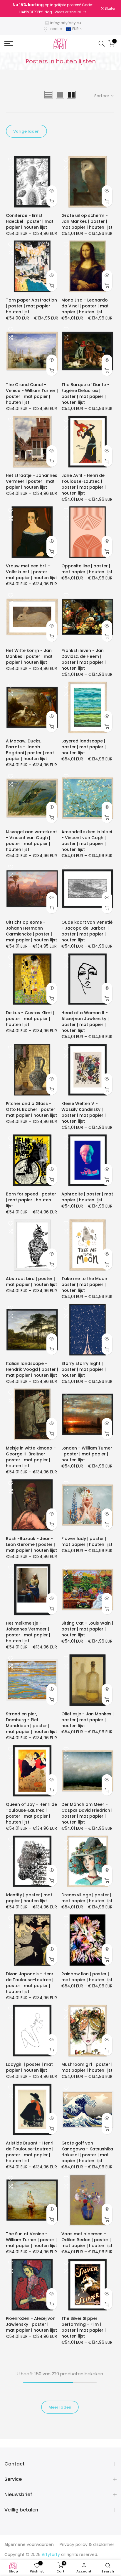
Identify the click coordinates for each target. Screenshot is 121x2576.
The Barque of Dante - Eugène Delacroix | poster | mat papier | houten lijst (85, 393)
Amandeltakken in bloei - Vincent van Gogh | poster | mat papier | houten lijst (87, 841)
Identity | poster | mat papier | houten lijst (29, 1898)
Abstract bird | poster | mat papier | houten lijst (31, 1282)
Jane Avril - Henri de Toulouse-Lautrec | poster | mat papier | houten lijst (84, 484)
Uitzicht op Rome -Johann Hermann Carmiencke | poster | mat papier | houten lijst (31, 931)
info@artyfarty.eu (66, 23)
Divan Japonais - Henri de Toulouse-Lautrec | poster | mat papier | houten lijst (30, 1983)
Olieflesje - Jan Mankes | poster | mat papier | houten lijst (88, 1720)
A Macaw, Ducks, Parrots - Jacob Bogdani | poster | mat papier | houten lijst (30, 750)
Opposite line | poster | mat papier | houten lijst (87, 569)
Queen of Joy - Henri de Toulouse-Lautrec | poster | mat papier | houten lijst (31, 1813)
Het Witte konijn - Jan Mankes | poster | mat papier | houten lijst (29, 656)
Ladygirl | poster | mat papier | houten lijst (29, 2067)
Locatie (55, 29)
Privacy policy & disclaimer (87, 2544)
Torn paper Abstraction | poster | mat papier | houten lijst (31, 306)
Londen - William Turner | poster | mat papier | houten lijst (87, 1454)
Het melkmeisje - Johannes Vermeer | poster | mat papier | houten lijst (28, 1632)
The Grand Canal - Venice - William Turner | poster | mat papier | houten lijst (32, 393)
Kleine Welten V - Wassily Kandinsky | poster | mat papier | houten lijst (84, 1112)
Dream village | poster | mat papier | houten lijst (87, 1898)
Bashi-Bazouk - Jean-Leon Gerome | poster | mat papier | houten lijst (31, 1544)
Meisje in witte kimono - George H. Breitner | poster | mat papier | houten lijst (31, 1457)
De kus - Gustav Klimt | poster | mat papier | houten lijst (30, 1019)
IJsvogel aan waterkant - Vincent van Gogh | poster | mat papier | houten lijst (31, 841)
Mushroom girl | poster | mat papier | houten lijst (87, 2067)
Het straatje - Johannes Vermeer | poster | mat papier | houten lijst (32, 481)
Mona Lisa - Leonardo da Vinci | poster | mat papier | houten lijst (85, 306)
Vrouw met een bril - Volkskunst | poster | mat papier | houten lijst (31, 572)
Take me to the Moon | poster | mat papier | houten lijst (85, 1284)
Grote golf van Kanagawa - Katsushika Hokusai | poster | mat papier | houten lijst (87, 2152)
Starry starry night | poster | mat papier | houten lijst (84, 1369)
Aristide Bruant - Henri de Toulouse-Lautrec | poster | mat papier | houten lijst (30, 2152)
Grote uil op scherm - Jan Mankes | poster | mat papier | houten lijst (87, 221)
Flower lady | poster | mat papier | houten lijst (87, 1541)
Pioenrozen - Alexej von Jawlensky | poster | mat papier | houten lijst (31, 2324)
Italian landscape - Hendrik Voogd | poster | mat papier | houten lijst (32, 1369)
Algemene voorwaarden (29, 2544)
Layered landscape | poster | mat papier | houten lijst (84, 747)
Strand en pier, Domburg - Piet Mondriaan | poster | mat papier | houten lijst (31, 1723)
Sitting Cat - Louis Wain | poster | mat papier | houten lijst (87, 1629)
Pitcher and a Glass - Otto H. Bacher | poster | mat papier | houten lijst (32, 1109)
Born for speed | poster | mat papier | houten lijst (31, 1200)
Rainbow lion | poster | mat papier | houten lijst (87, 1977)
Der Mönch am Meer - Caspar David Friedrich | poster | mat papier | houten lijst (87, 1813)
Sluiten (110, 9)
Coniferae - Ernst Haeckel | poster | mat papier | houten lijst (30, 221)
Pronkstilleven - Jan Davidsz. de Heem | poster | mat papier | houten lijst (84, 659)
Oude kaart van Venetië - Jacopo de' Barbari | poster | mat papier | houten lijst (87, 931)
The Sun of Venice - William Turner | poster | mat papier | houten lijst (31, 2240)
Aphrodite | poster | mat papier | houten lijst (87, 1197)
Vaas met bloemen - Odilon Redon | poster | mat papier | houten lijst (87, 2240)
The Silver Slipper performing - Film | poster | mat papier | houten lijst (84, 2327)
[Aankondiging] (53, 9)
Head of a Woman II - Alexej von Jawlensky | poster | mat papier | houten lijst (85, 1022)
